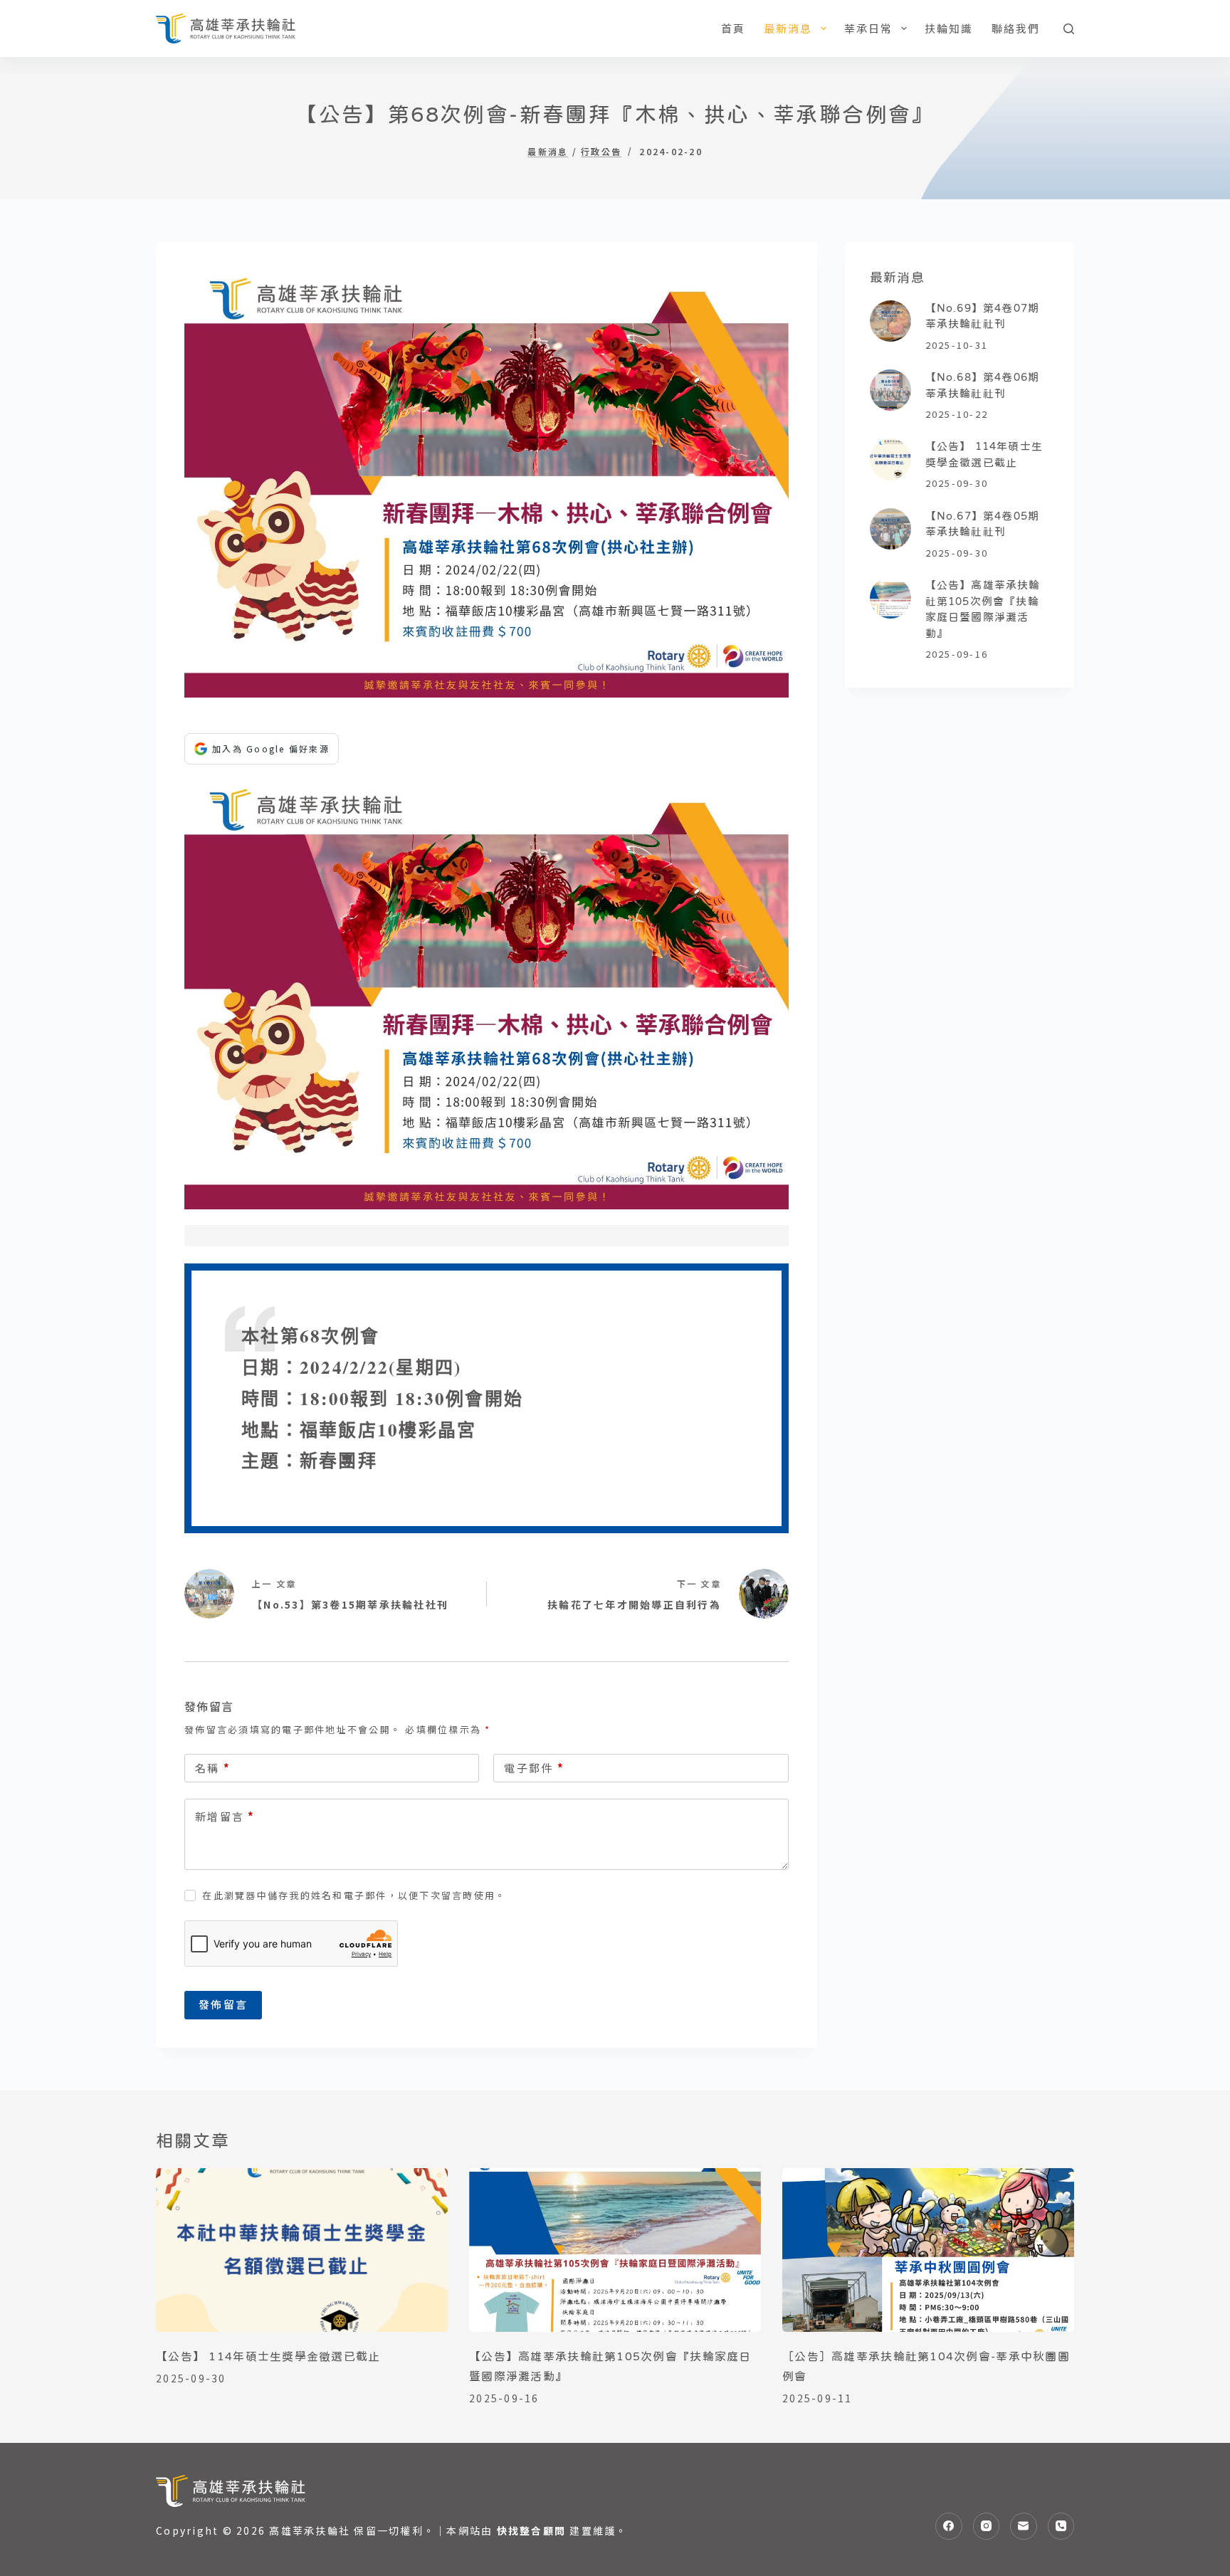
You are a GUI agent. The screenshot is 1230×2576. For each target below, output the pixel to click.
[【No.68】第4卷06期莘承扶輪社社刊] (890, 390)
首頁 (734, 28)
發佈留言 (223, 2004)
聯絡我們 (1016, 28)
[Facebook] (949, 2526)
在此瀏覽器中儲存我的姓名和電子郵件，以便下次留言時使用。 (354, 1895)
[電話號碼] (1061, 2526)
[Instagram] (987, 2526)
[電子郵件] (1024, 2526)
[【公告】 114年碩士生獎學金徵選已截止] (890, 459)
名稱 (213, 1768)
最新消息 (788, 28)
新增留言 (225, 1816)
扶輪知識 (949, 28)
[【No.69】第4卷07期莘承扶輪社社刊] (890, 321)
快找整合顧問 (532, 2530)
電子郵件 (534, 1768)
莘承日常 (869, 28)
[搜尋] (1069, 29)
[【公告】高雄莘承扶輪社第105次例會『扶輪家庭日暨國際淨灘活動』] (890, 598)
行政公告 (601, 152)
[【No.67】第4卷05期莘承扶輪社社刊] (890, 529)
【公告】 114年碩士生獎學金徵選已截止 (268, 2356)
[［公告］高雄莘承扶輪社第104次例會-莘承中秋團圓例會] (928, 2250)
